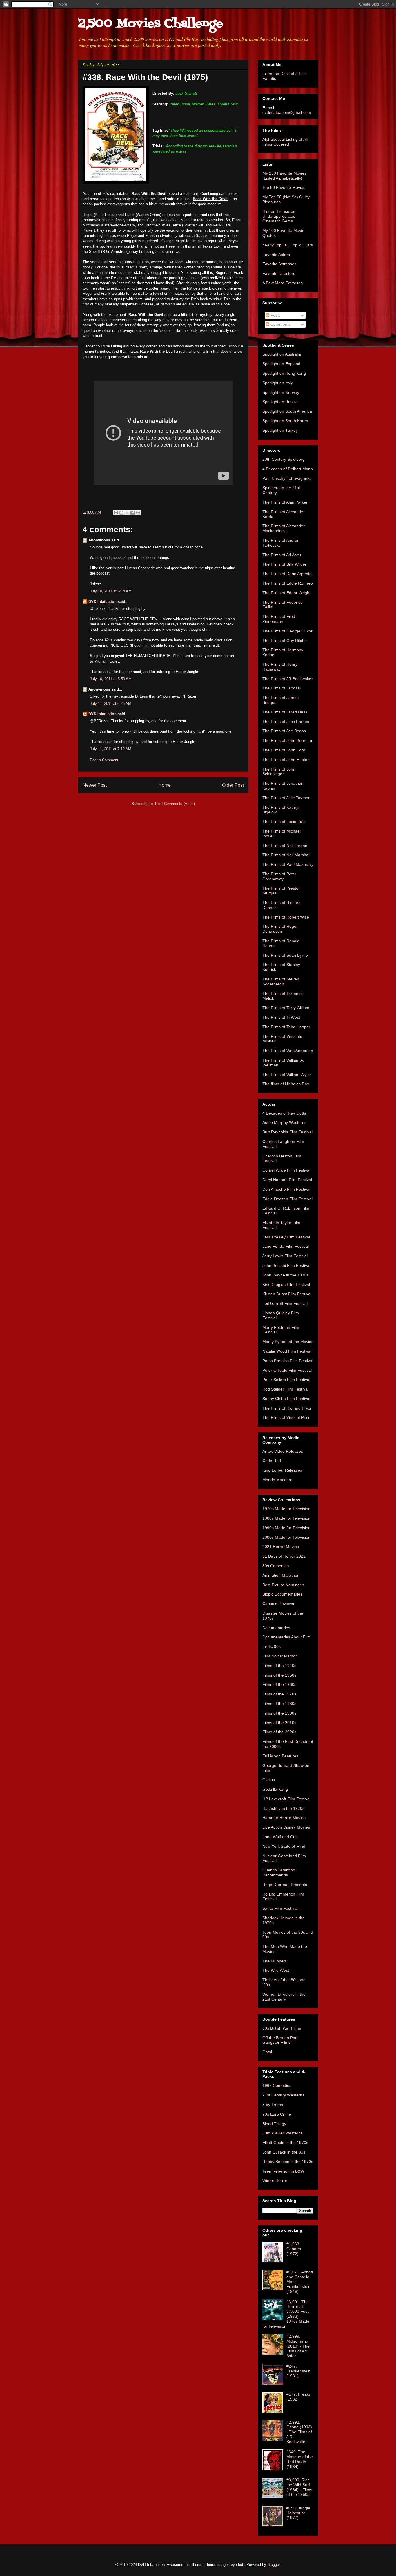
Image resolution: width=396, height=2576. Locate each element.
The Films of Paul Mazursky (288, 864)
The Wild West (276, 1970)
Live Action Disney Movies (286, 1827)
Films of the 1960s (279, 1684)
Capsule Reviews (278, 1604)
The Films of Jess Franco (286, 722)
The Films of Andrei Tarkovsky (280, 543)
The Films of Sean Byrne (285, 955)
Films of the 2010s (279, 1723)
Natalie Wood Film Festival (287, 1351)
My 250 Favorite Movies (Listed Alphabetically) (284, 176)
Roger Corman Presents (285, 1885)
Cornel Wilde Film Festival (286, 1170)
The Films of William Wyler (287, 1075)
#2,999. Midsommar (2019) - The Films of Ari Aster (298, 2346)
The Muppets (275, 1961)
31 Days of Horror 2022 (284, 1556)
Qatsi (267, 2052)
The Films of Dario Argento (287, 574)
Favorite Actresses (279, 264)
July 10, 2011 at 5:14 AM (111, 591)
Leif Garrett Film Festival (285, 1303)
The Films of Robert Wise (286, 917)
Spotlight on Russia (280, 402)
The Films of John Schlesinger (279, 772)
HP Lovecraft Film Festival (286, 1799)
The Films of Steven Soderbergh (281, 981)
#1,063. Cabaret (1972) (294, 2249)
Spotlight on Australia (282, 354)
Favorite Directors (279, 273)
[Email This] (116, 513)
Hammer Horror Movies (284, 1818)
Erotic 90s (271, 1646)
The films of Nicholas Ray (286, 1084)
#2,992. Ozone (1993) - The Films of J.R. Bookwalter (299, 2432)
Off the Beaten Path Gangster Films (280, 2040)
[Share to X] (127, 513)
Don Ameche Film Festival (286, 1189)
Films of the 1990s (279, 1713)
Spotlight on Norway (281, 392)
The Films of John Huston (286, 760)
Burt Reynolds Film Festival (287, 1132)
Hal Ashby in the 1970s (283, 1808)
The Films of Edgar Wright (286, 593)
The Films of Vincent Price (286, 1417)
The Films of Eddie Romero (288, 583)
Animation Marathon (281, 1575)
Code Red (272, 1461)
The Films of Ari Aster (282, 555)
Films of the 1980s (279, 1704)
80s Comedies (276, 1566)
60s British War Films (282, 2028)
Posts (275, 315)
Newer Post (95, 785)
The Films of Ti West (281, 1017)
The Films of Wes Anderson (288, 1051)
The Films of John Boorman (288, 740)
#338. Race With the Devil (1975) (145, 77)
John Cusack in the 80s (284, 2152)
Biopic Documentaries (282, 1594)
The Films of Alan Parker (285, 502)
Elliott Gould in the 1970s (285, 2143)
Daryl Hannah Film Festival (287, 1180)
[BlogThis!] (121, 513)
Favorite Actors (276, 255)
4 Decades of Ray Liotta (284, 1113)
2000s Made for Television (286, 1537)
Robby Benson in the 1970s (288, 2162)
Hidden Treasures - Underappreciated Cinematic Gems (280, 216)
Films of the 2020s (279, 1732)
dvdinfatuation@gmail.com (287, 112)
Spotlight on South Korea (285, 421)
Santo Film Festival (280, 1908)
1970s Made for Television (286, 1509)
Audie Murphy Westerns (284, 1122)
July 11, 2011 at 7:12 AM (111, 749)
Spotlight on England (281, 364)
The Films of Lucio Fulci (284, 822)
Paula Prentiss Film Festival (288, 1361)
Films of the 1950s (279, 1675)
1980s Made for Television (286, 1518)
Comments (280, 324)
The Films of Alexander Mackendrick (284, 528)
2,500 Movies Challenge (150, 24)
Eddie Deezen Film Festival (287, 1199)
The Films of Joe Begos (284, 731)
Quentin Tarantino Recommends (279, 1872)
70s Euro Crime (277, 2114)
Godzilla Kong (275, 1789)
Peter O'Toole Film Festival (287, 1370)
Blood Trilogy (274, 2124)
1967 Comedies (277, 2085)
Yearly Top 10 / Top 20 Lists (288, 245)
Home (165, 785)
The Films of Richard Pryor (287, 1408)
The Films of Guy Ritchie (285, 641)
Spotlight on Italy (278, 383)
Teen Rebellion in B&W (283, 2171)
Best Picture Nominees (283, 1585)
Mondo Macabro (277, 1480)
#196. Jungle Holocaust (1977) (298, 2513)
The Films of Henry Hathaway (280, 667)
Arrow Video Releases (283, 1451)
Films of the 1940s (279, 1666)
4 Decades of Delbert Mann (288, 469)
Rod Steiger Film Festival (285, 1389)
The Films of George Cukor (287, 631)
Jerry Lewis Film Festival (285, 1256)
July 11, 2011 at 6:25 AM (111, 704)
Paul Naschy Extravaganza (287, 478)
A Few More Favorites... (284, 283)
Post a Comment (104, 760)
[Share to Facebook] (132, 513)
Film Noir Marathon (280, 1656)
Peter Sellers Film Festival (286, 1380)
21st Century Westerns (283, 2095)
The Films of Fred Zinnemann (279, 619)
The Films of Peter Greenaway (279, 876)
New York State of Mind (284, 1846)
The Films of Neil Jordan (285, 846)
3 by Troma (273, 2105)
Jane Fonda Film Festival (286, 1246)
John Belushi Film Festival (286, 1265)
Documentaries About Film (287, 1637)
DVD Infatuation (102, 602)
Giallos (269, 1780)
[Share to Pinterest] (138, 513)
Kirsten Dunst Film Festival (287, 1294)
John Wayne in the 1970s (286, 1275)
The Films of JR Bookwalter (288, 679)
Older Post (233, 785)
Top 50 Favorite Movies (284, 187)
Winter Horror (275, 2180)
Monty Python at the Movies (288, 1342)
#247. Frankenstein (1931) (298, 2371)
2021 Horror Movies (281, 1547)
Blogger (274, 2565)
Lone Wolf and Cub (280, 1837)
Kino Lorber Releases (282, 1470)
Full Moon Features (280, 1756)
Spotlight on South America (287, 411)
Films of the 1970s (279, 1694)
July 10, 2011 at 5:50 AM (111, 679)
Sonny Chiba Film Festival (286, 1399)
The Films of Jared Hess (285, 712)
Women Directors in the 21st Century (284, 1997)
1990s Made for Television (286, 1528)
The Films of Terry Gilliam (286, 1008)
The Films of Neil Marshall (286, 855)
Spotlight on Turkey (280, 430)
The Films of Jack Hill (282, 688)
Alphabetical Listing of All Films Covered (285, 142)
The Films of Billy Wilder (284, 564)
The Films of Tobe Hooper (286, 1027)
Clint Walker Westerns (283, 2133)
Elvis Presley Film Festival (286, 1237)
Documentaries (276, 1628)
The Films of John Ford (284, 750)
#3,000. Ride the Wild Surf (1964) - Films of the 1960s (299, 2487)
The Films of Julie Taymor (286, 798)
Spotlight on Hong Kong (284, 373)
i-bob (240, 2565)
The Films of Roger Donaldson (280, 929)
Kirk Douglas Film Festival (286, 1285)
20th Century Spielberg (284, 459)
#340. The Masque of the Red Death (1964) (300, 2459)
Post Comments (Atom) (175, 804)
